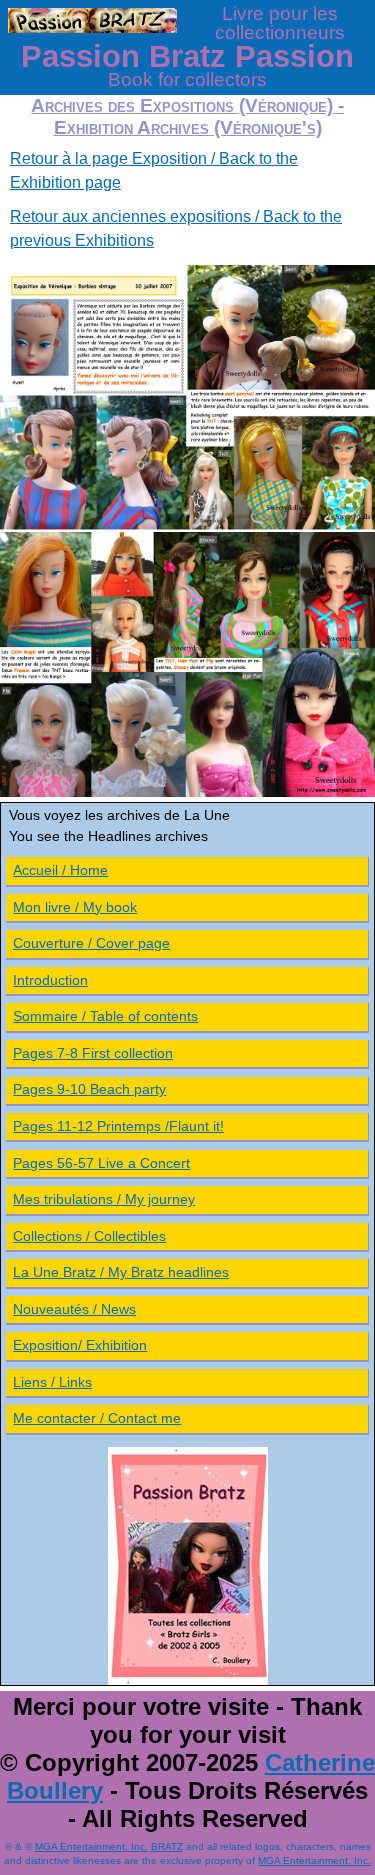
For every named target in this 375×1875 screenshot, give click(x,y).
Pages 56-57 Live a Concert (101, 1163)
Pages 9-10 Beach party (89, 1089)
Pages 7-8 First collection (93, 1053)
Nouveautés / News (74, 1309)
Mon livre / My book (75, 907)
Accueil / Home (60, 870)
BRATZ (167, 1846)
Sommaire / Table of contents (105, 1016)
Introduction (50, 980)
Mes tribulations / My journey (104, 1199)
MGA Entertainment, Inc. (91, 1846)
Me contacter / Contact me (97, 1418)
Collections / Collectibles (89, 1236)
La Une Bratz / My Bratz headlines (121, 1272)
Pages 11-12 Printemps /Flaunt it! (118, 1126)
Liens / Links (52, 1382)
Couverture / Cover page (91, 943)
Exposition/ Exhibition (80, 1345)
